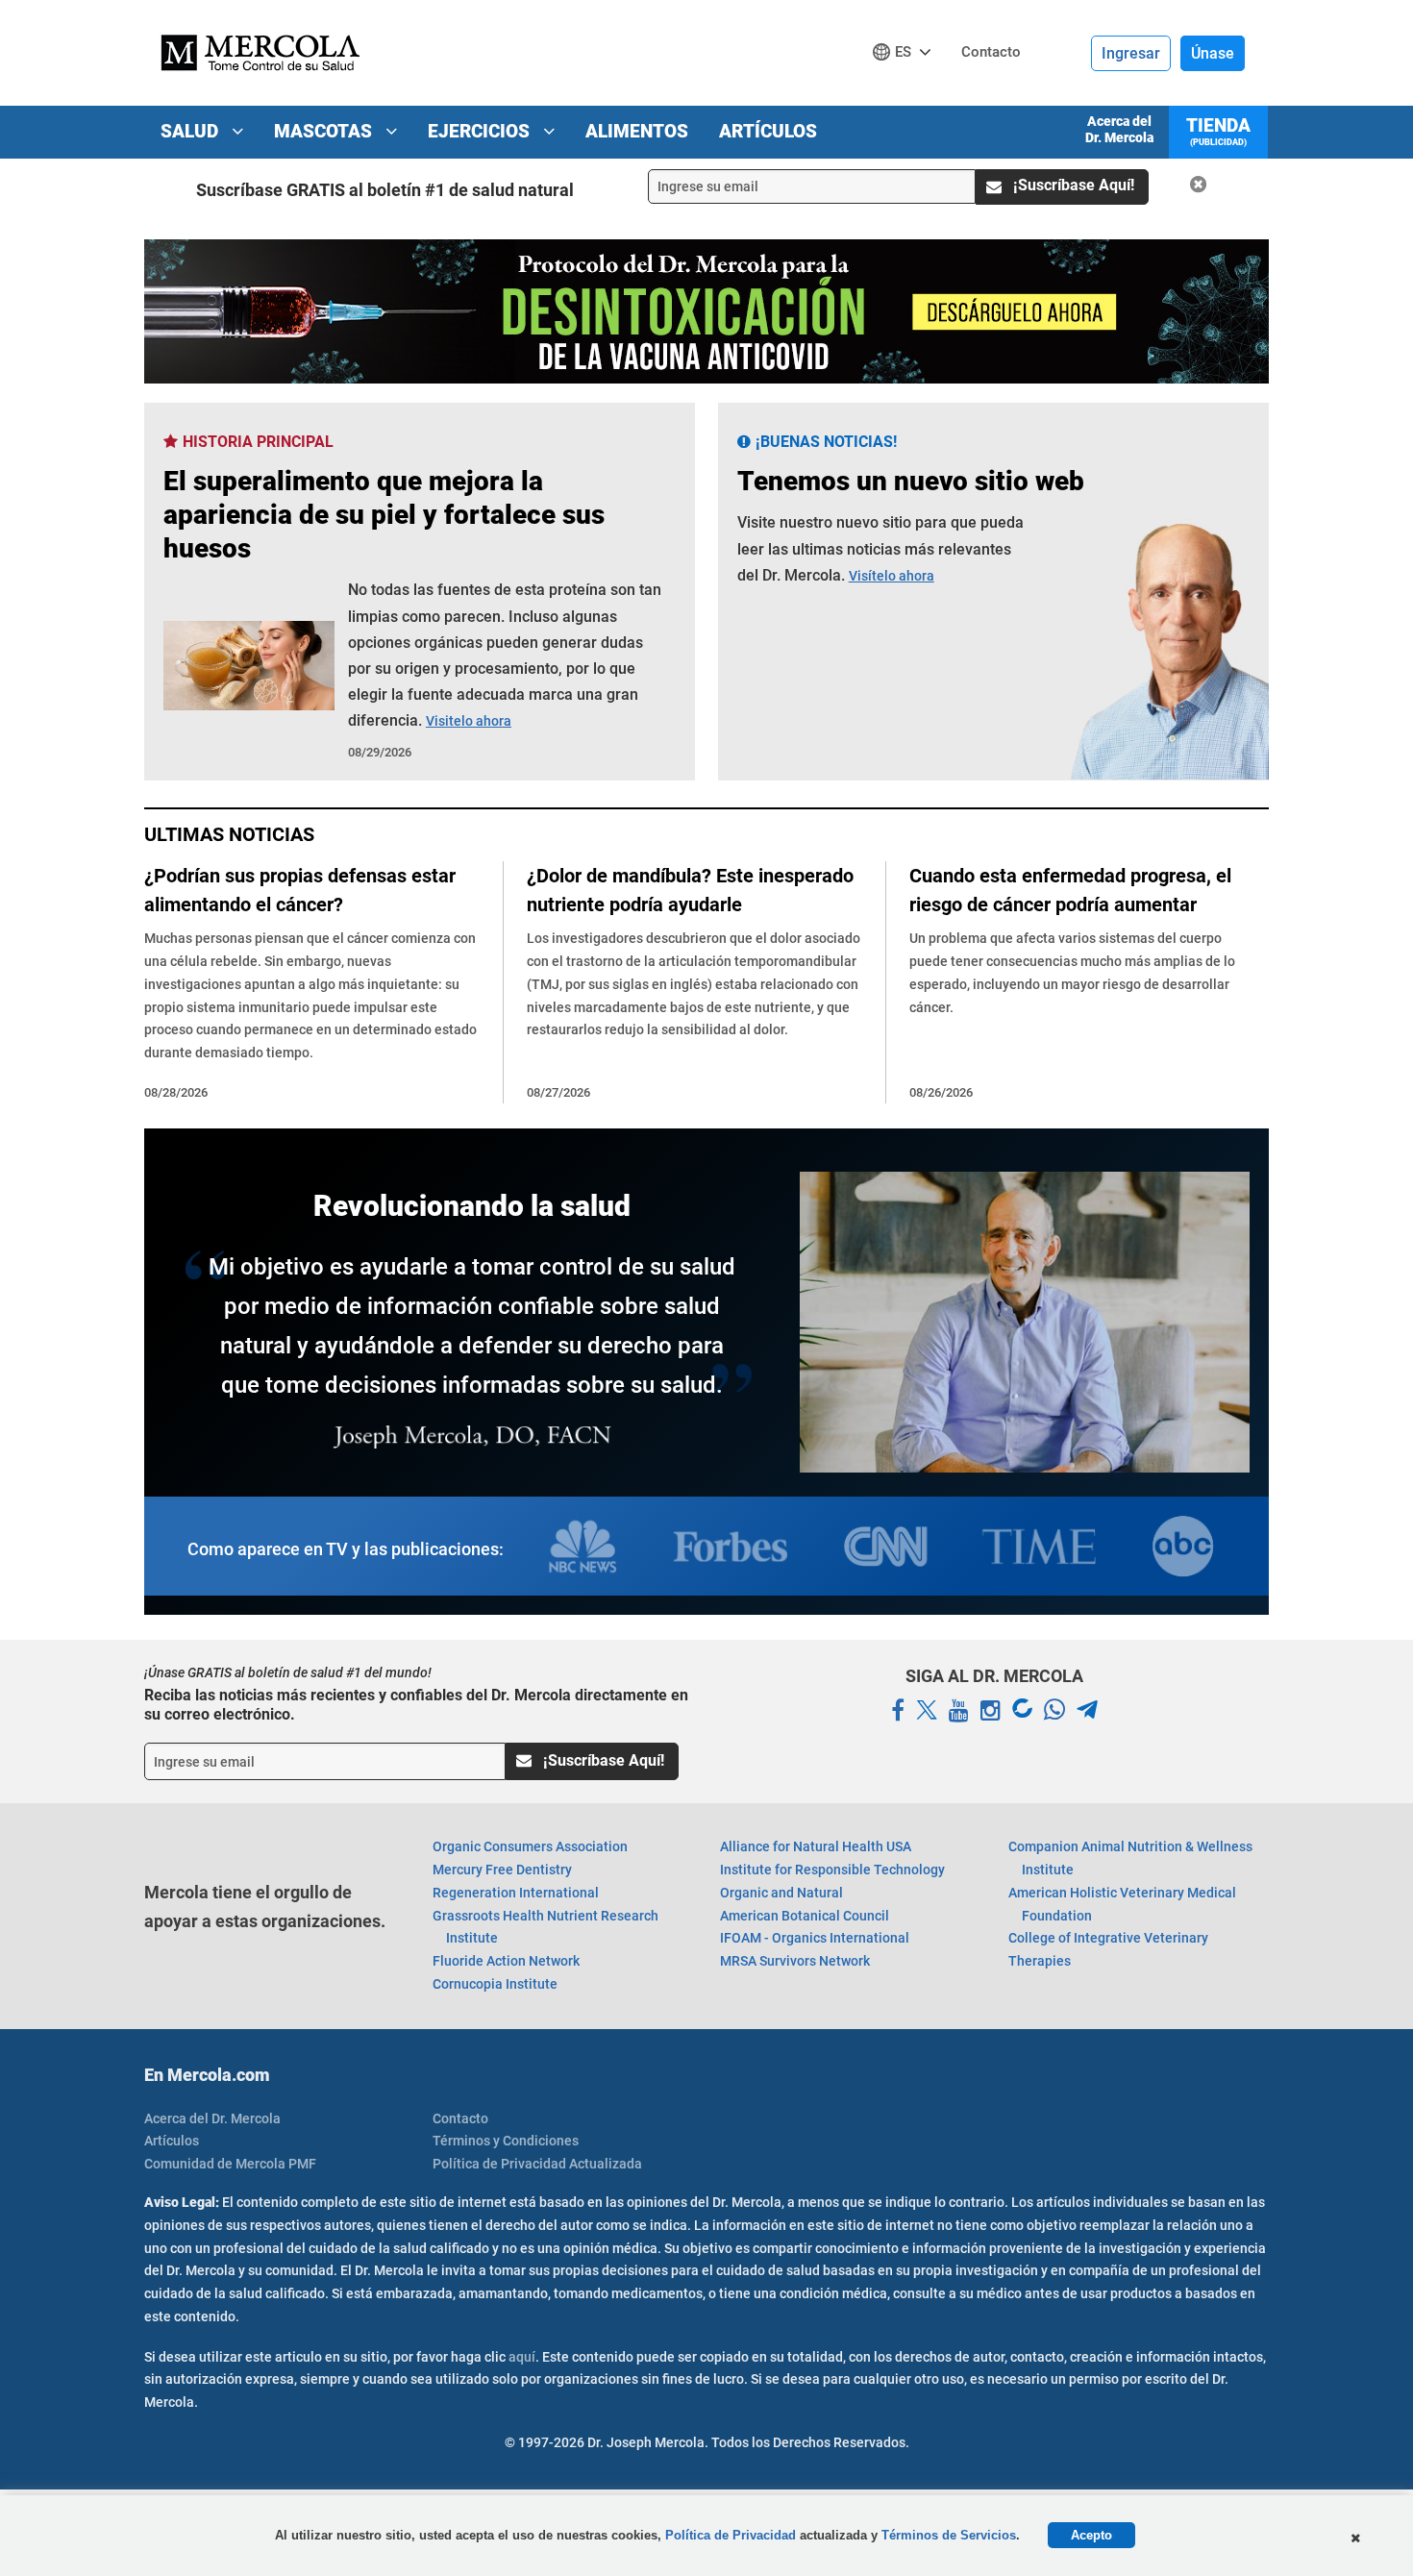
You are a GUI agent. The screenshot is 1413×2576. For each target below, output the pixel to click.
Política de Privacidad (731, 2535)
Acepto (1091, 2535)
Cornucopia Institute (495, 1984)
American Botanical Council (805, 1916)
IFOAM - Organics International (815, 1938)
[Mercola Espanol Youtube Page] (959, 1711)
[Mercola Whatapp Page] (1054, 1711)
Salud (192, 131)
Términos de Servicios (949, 2535)
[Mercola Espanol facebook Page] (898, 1711)
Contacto (460, 2118)
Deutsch (907, 88)
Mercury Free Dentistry (502, 1870)
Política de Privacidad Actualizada (537, 2164)
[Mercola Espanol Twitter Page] (927, 1711)
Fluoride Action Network (506, 1961)
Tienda (1218, 131)
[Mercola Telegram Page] (1087, 1711)
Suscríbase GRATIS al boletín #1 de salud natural (385, 190)
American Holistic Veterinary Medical (1122, 1904)
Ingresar (1131, 53)
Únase (1213, 53)
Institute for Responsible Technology (832, 1870)
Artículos (768, 131)
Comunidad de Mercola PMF (230, 2164)
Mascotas (325, 131)
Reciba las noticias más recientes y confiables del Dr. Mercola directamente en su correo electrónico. (416, 1704)
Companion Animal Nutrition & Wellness (1130, 1858)
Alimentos (637, 131)
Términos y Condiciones (506, 2141)
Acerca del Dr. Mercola (1119, 129)
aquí (522, 2357)
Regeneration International (516, 1893)
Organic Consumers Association (530, 1846)
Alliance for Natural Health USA (816, 1846)
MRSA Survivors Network (795, 1961)
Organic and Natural (781, 1893)
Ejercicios (481, 131)
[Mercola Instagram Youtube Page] (991, 1711)
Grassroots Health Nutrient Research (545, 1927)
